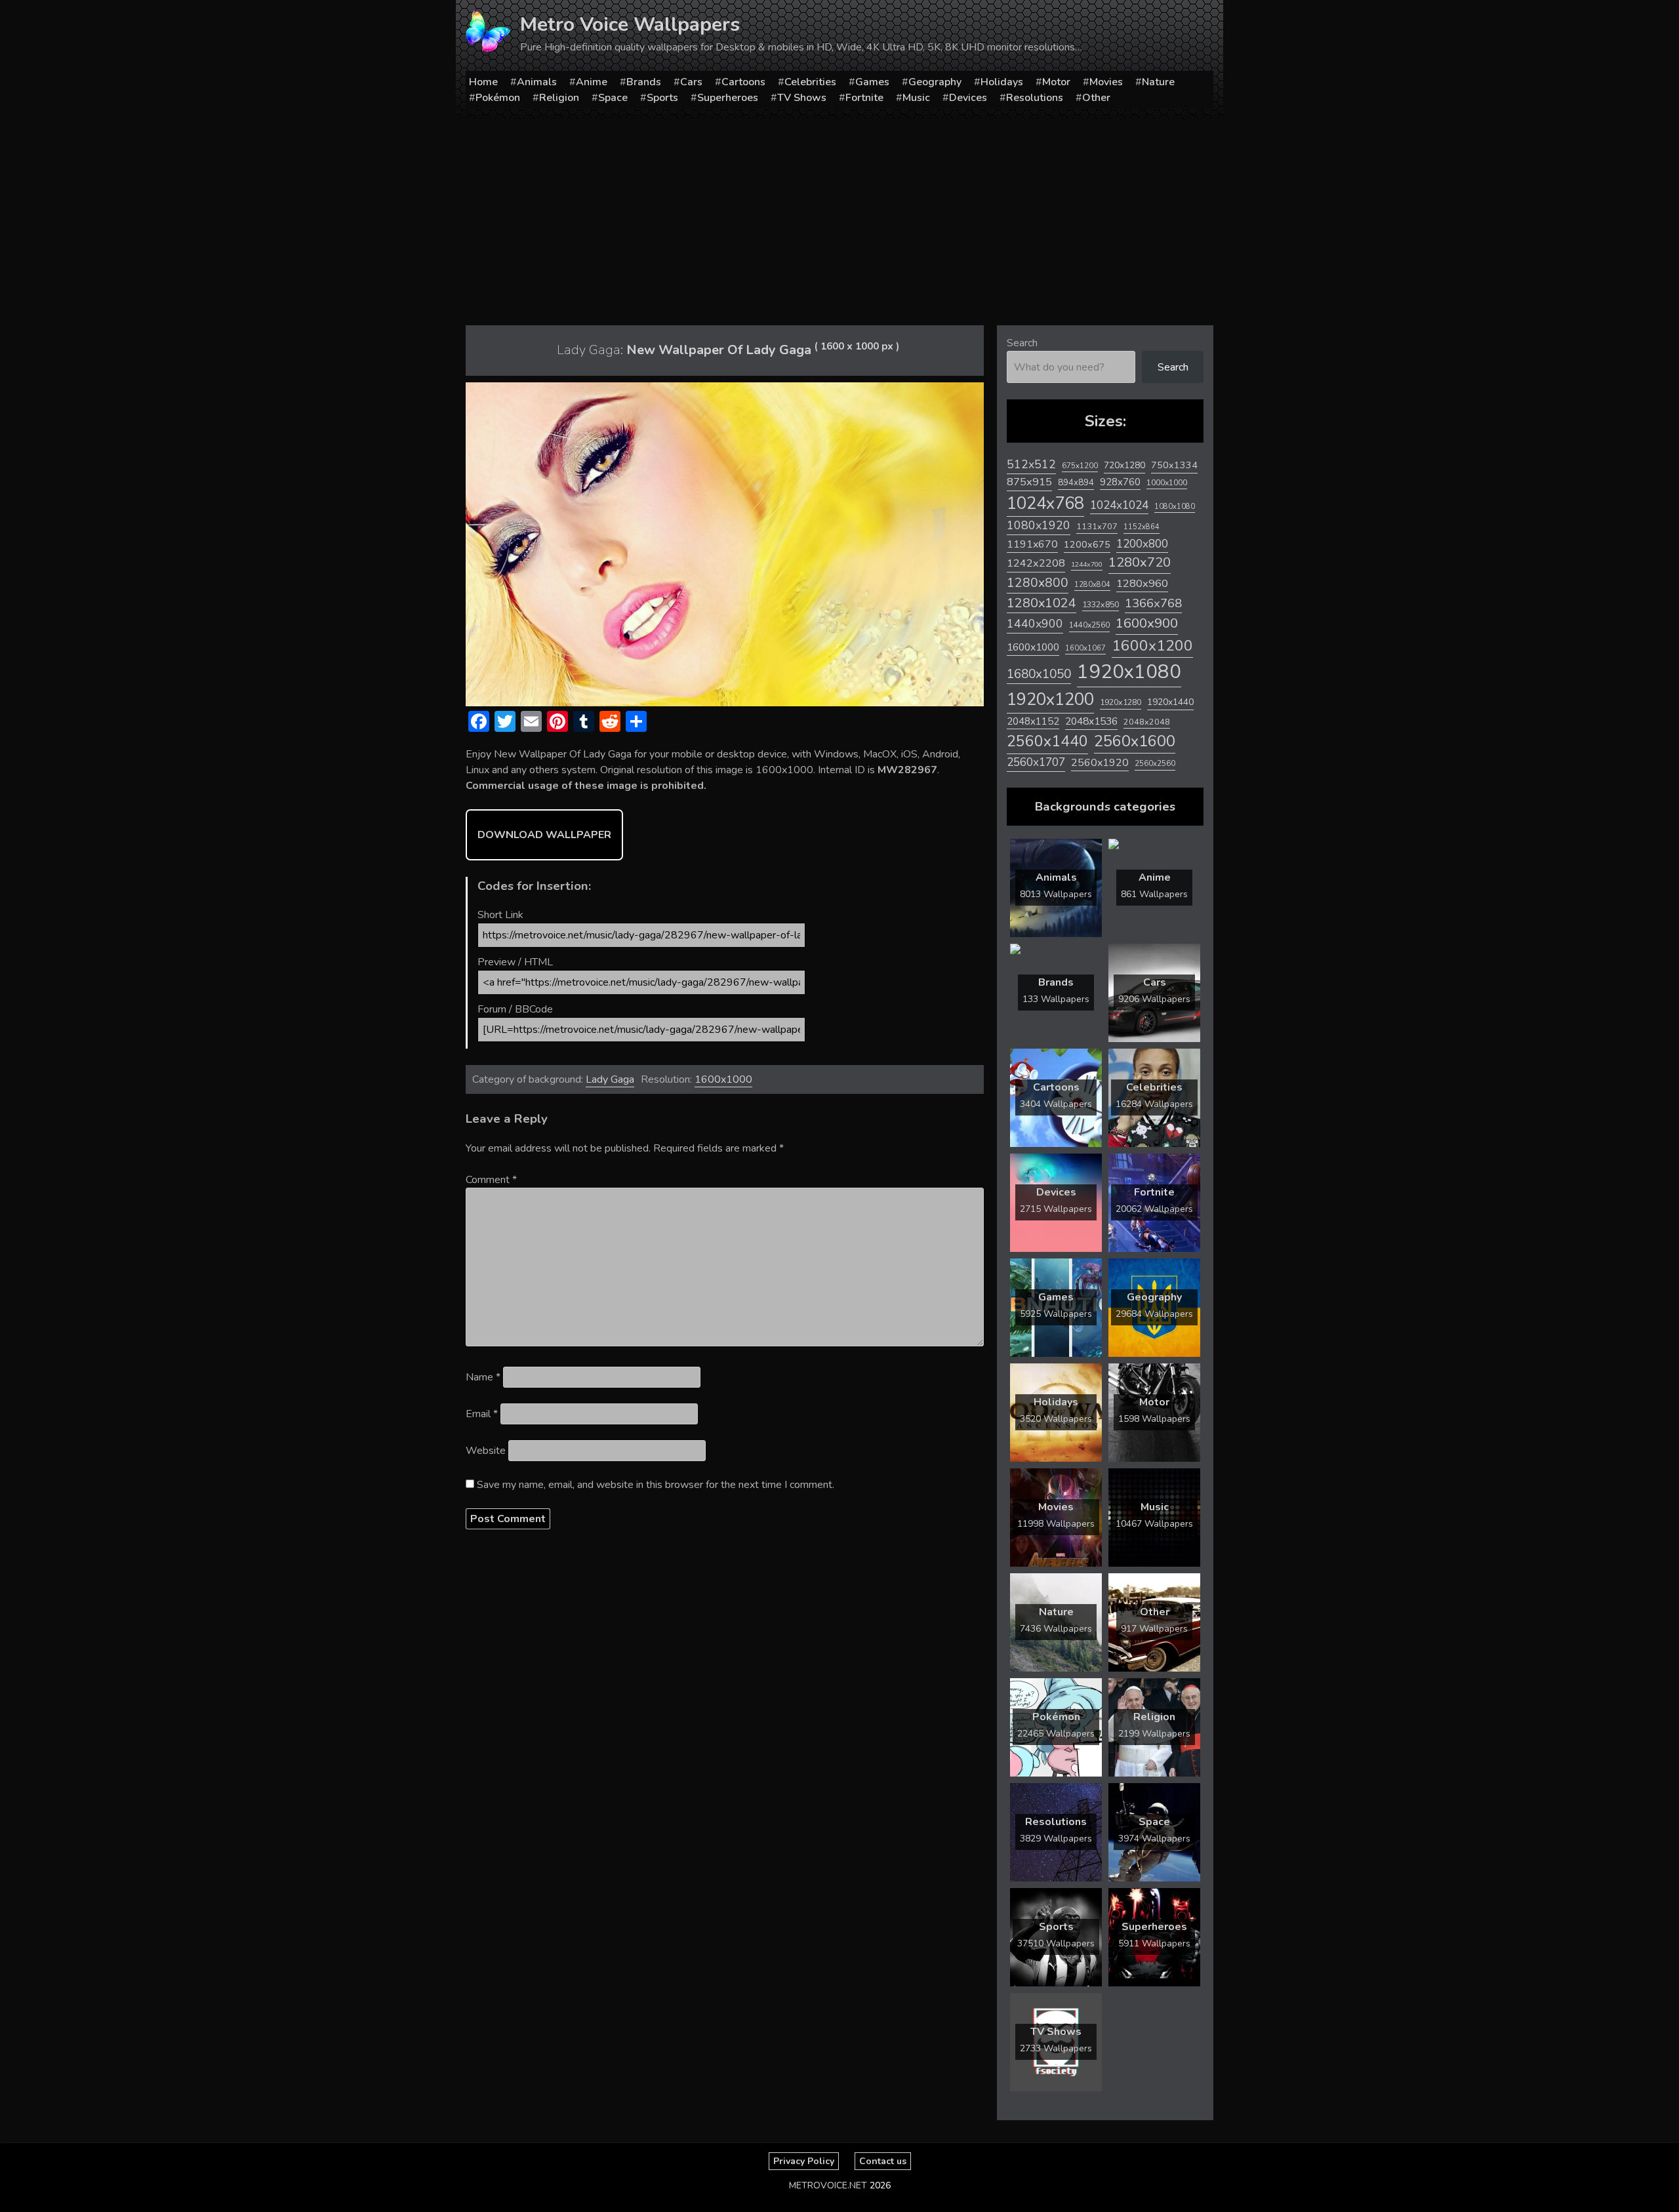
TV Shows (802, 98)
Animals (537, 82)
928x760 (1120, 482)
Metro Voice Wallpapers (630, 25)
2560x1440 (1047, 741)
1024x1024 (1119, 505)
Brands (644, 82)
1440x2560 (1089, 625)
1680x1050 (1039, 674)
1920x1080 (1129, 672)
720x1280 (1124, 465)
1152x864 (1142, 527)
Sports (662, 98)
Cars (691, 82)
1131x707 (1097, 527)
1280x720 (1140, 562)
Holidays (1002, 82)
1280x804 (1092, 585)
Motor (1056, 82)
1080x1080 (1175, 507)
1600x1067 (1085, 648)
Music (916, 98)
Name (483, 1377)
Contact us (883, 2161)
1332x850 (1101, 604)
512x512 (1031, 464)
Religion (559, 98)
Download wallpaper (544, 835)
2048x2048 (1147, 722)
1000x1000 (1167, 483)
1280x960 (1142, 583)
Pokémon (498, 98)
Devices (968, 98)
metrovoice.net (828, 2185)
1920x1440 (1170, 702)
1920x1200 (1050, 699)
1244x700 (1087, 564)
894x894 (1076, 482)
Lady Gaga (610, 1079)
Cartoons (743, 82)
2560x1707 (1036, 762)
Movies (1106, 82)
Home (483, 82)
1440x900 (1035, 624)
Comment (491, 1180)
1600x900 (1147, 623)
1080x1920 (1039, 525)
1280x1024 (1042, 603)
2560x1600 (1135, 741)
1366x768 (1153, 603)
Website (486, 1451)
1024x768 (1045, 503)
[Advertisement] (839, 217)
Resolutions (1035, 98)
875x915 (1029, 482)
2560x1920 (1100, 763)
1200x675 (1087, 544)
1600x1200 (1152, 646)
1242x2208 (1036, 563)
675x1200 (1080, 466)
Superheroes (728, 98)
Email (482, 1414)
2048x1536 (1091, 721)
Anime (592, 82)
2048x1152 (1033, 721)
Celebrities (810, 82)
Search (1022, 343)
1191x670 (1032, 544)
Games (872, 82)
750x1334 (1174, 465)
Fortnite (864, 98)
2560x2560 (1155, 764)
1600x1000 (723, 1079)
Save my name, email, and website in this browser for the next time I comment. (656, 1485)
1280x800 (1038, 583)
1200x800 (1142, 544)
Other (1096, 98)
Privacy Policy (804, 2161)
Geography (935, 82)
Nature (1158, 82)
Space (613, 98)
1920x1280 (1121, 702)
